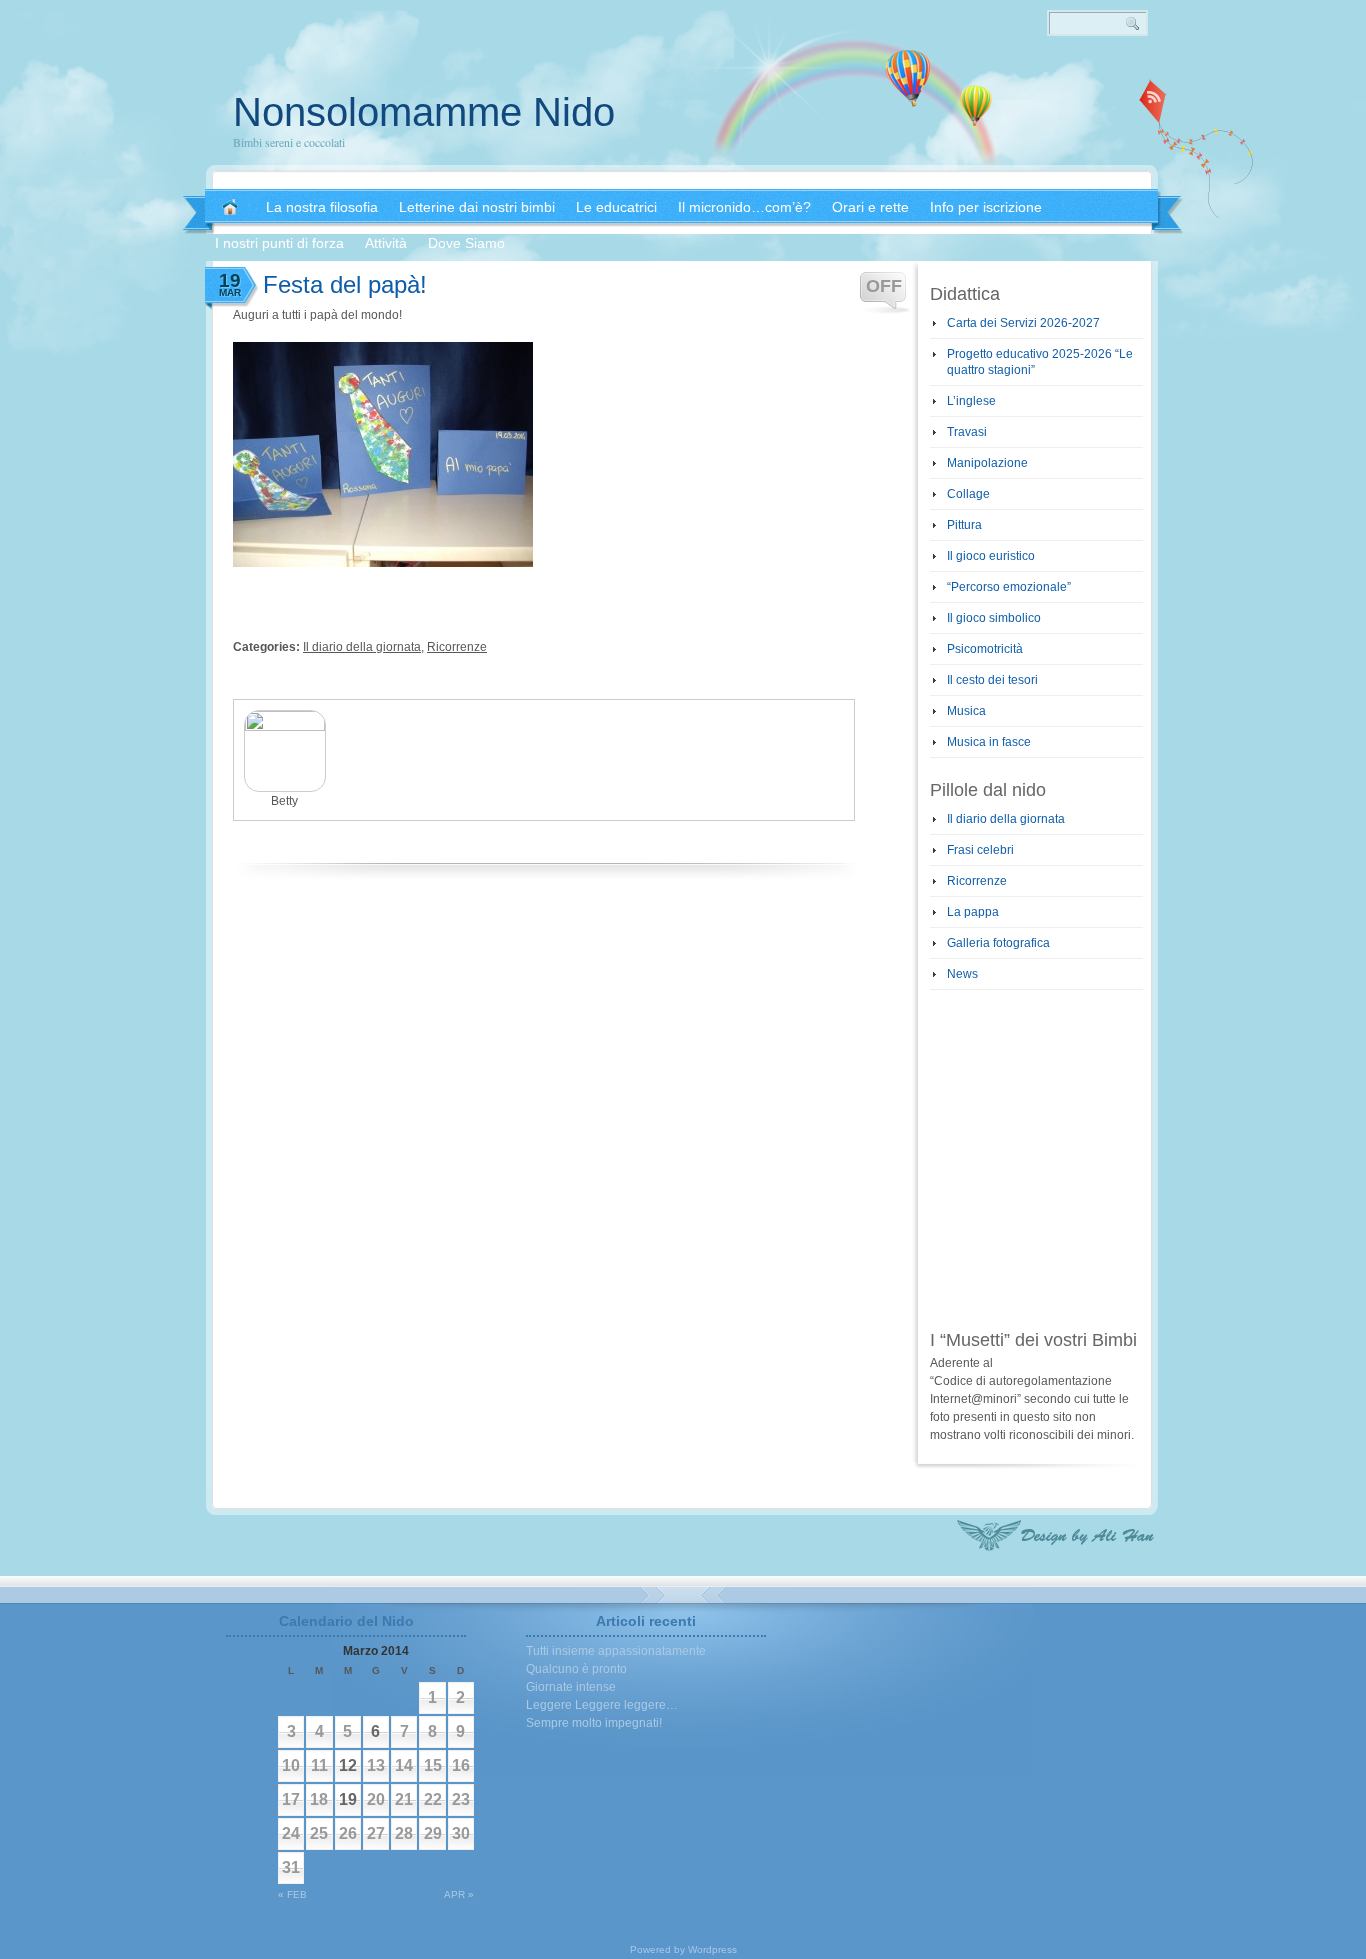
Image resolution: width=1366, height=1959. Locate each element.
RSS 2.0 (1153, 100)
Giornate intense (571, 1687)
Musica (966, 711)
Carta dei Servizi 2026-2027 (1023, 323)
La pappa (973, 912)
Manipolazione (987, 463)
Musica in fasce (989, 742)
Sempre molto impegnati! (594, 1723)
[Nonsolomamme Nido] (230, 207)
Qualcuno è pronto (576, 1669)
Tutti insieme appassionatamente (616, 1651)
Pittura (964, 525)
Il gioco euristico (991, 556)
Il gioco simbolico (994, 618)
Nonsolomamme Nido (424, 112)
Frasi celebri (980, 850)
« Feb (292, 1894)
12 (348, 1765)
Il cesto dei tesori (992, 680)
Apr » (459, 1894)
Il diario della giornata (362, 647)
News (962, 974)
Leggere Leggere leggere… (602, 1705)
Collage (968, 494)
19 (348, 1799)
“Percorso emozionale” (1009, 587)
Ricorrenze (457, 647)
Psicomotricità (985, 649)
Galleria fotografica (998, 943)
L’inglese (971, 401)
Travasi (967, 432)
